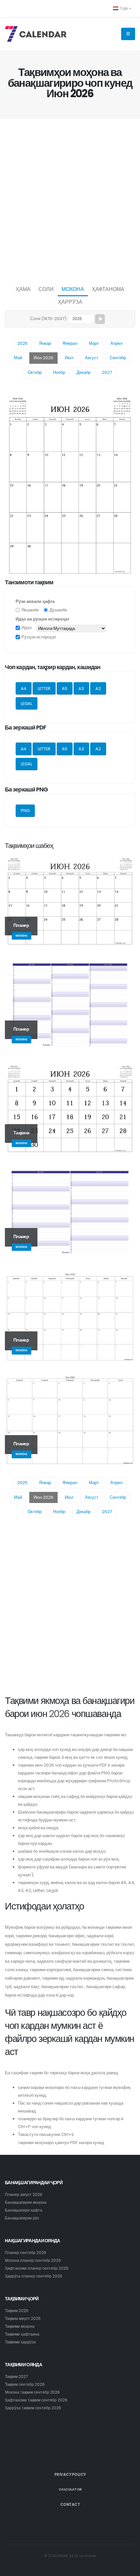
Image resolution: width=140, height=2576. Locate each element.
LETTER (44, 689)
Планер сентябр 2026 (26, 2253)
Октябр (35, 372)
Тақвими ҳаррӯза (20, 2342)
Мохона (73, 289)
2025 (22, 343)
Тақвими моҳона (20, 2326)
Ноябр (59, 372)
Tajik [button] (124, 8)
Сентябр (118, 358)
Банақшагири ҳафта (24, 2210)
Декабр (84, 372)
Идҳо (27, 628)
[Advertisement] (70, 200)
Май (18, 358)
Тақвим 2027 (16, 2377)
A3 (81, 689)
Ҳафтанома (108, 289)
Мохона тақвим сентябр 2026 (32, 2392)
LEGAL (27, 704)
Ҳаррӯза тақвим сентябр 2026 (33, 2408)
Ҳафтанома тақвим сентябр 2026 (36, 2400)
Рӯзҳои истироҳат (39, 637)
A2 (98, 689)
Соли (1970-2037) (48, 319)
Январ (45, 343)
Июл (69, 358)
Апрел (117, 343)
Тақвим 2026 (17, 2311)
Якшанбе (30, 610)
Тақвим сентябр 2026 (25, 2384)
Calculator (70, 2489)
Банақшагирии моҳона (26, 2202)
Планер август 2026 (24, 2195)
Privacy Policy (70, 2475)
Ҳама (23, 289)
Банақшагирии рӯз (22, 2218)
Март (94, 343)
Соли (46, 289)
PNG (25, 811)
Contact (70, 2505)
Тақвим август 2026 (23, 2319)
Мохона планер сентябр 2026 (33, 2261)
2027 (107, 372)
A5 (65, 689)
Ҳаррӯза (70, 302)
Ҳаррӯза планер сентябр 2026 (34, 2276)
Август (92, 358)
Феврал (70, 343)
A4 (24, 689)
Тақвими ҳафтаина (22, 2334)
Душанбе (58, 610)
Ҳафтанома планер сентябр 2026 (37, 2268)
